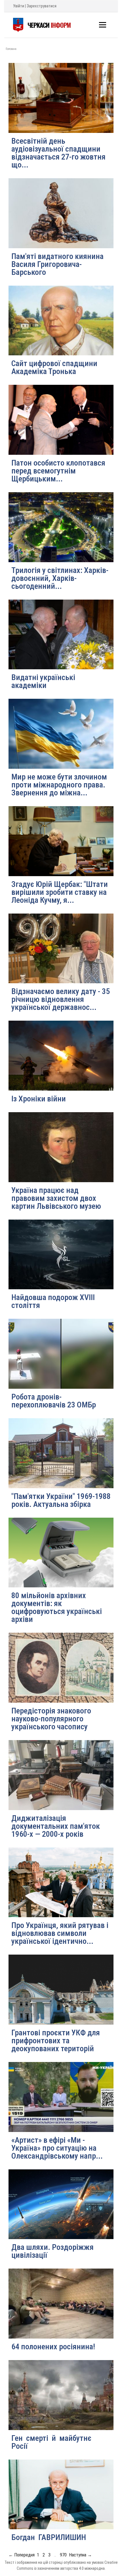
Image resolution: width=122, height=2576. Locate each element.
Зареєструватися (42, 6)
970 (63, 2555)
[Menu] (103, 25)
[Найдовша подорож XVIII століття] (61, 1255)
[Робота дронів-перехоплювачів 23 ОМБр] (61, 1354)
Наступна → (80, 2555)
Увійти (19, 6)
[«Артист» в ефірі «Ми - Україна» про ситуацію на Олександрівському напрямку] (61, 2097)
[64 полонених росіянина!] (61, 2304)
